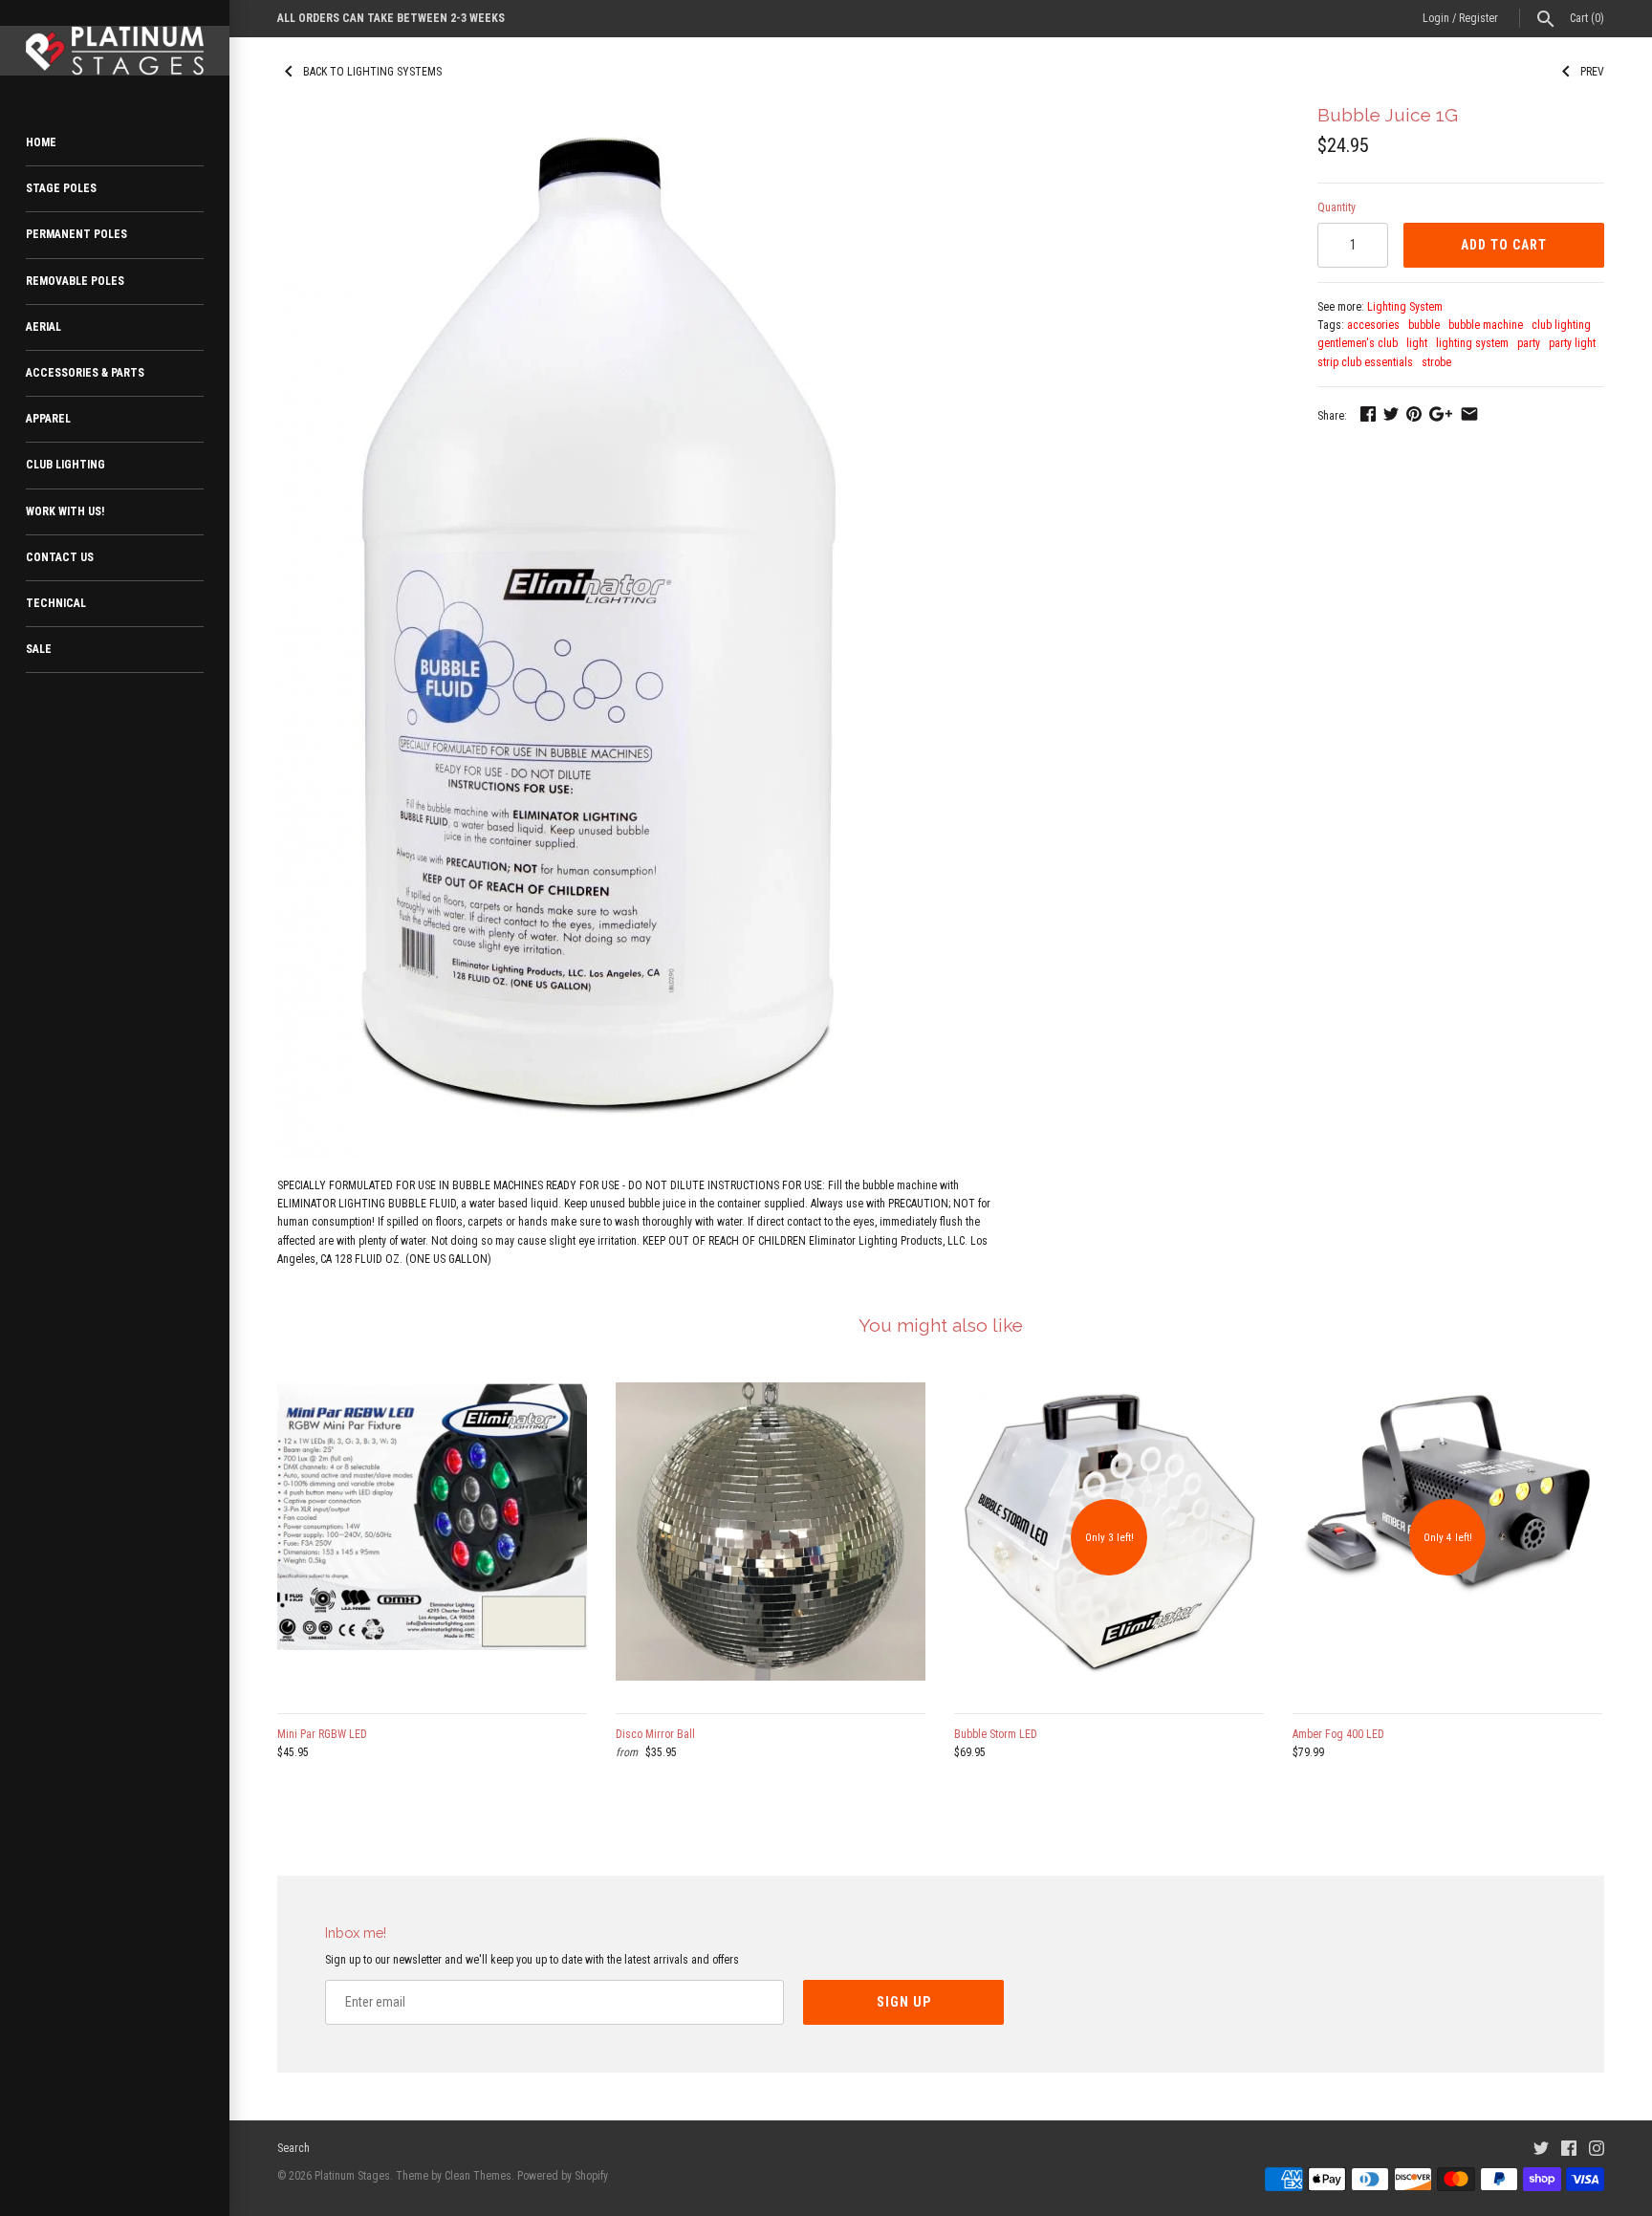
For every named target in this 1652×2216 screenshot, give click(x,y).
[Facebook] (1569, 2148)
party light (1572, 343)
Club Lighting (65, 465)
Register (1478, 18)
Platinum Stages (352, 2176)
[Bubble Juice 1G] (596, 115)
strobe (1436, 362)
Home (41, 142)
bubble (1424, 325)
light (1417, 343)
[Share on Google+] (1441, 414)
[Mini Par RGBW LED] (432, 1537)
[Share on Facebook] (1368, 414)
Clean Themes (478, 2176)
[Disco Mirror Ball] (771, 1537)
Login (1436, 18)
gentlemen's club (1358, 343)
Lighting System (1405, 307)
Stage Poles (61, 188)
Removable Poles (75, 281)
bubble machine (1486, 325)
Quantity (1337, 207)
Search (293, 2148)
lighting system (1472, 343)
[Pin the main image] (1414, 414)
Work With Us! (65, 511)
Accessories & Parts (85, 373)
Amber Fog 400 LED (1338, 1734)
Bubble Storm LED (996, 1734)
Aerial (43, 327)
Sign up (904, 2002)
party (1529, 343)
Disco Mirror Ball (655, 1734)
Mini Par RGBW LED (322, 1734)
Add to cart (1504, 245)
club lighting (1561, 325)
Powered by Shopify (563, 2176)
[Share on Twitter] (1391, 414)
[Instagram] (1597, 2148)
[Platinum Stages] (115, 51)
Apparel (48, 419)
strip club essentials (1365, 362)
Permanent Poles (76, 234)
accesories (1373, 325)
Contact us (60, 557)
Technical (56, 603)
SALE (39, 649)
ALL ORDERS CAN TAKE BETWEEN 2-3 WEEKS (391, 18)
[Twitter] (1541, 2148)
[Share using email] (1469, 414)
